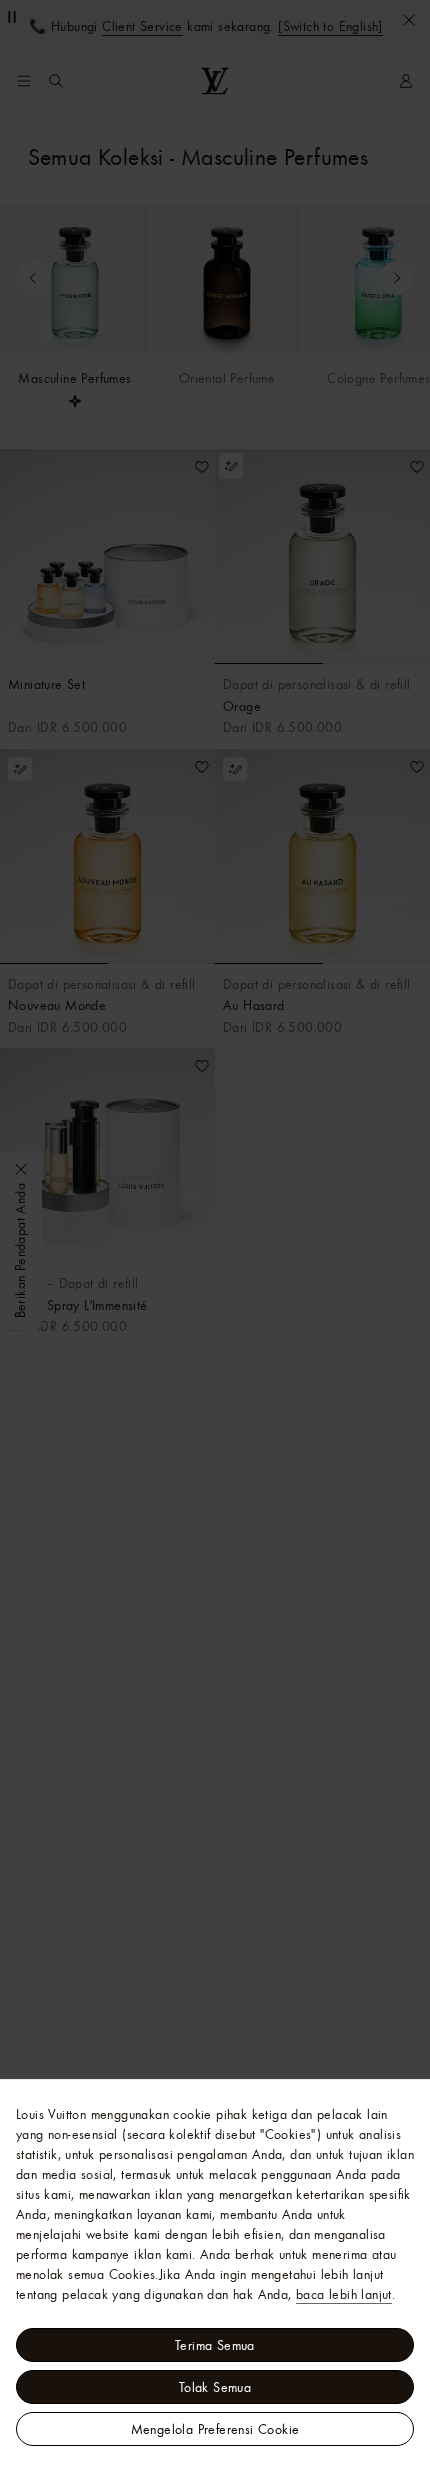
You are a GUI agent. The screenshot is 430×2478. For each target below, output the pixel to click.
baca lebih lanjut (344, 2294)
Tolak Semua (215, 2387)
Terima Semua (215, 2345)
